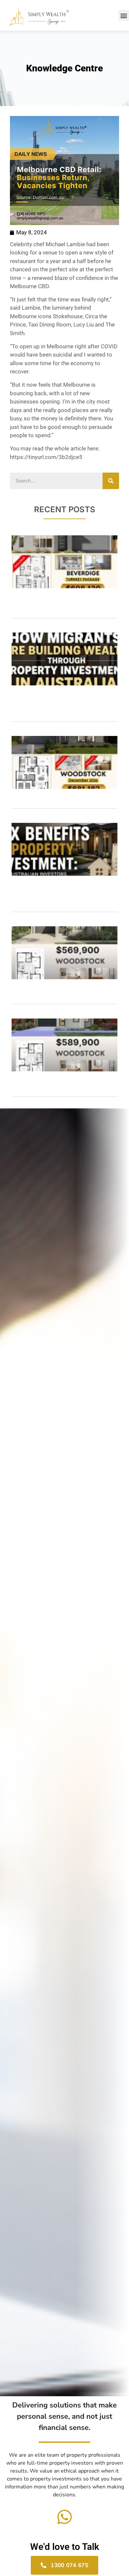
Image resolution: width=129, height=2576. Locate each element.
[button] (124, 15)
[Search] (111, 481)
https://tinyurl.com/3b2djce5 (46, 457)
